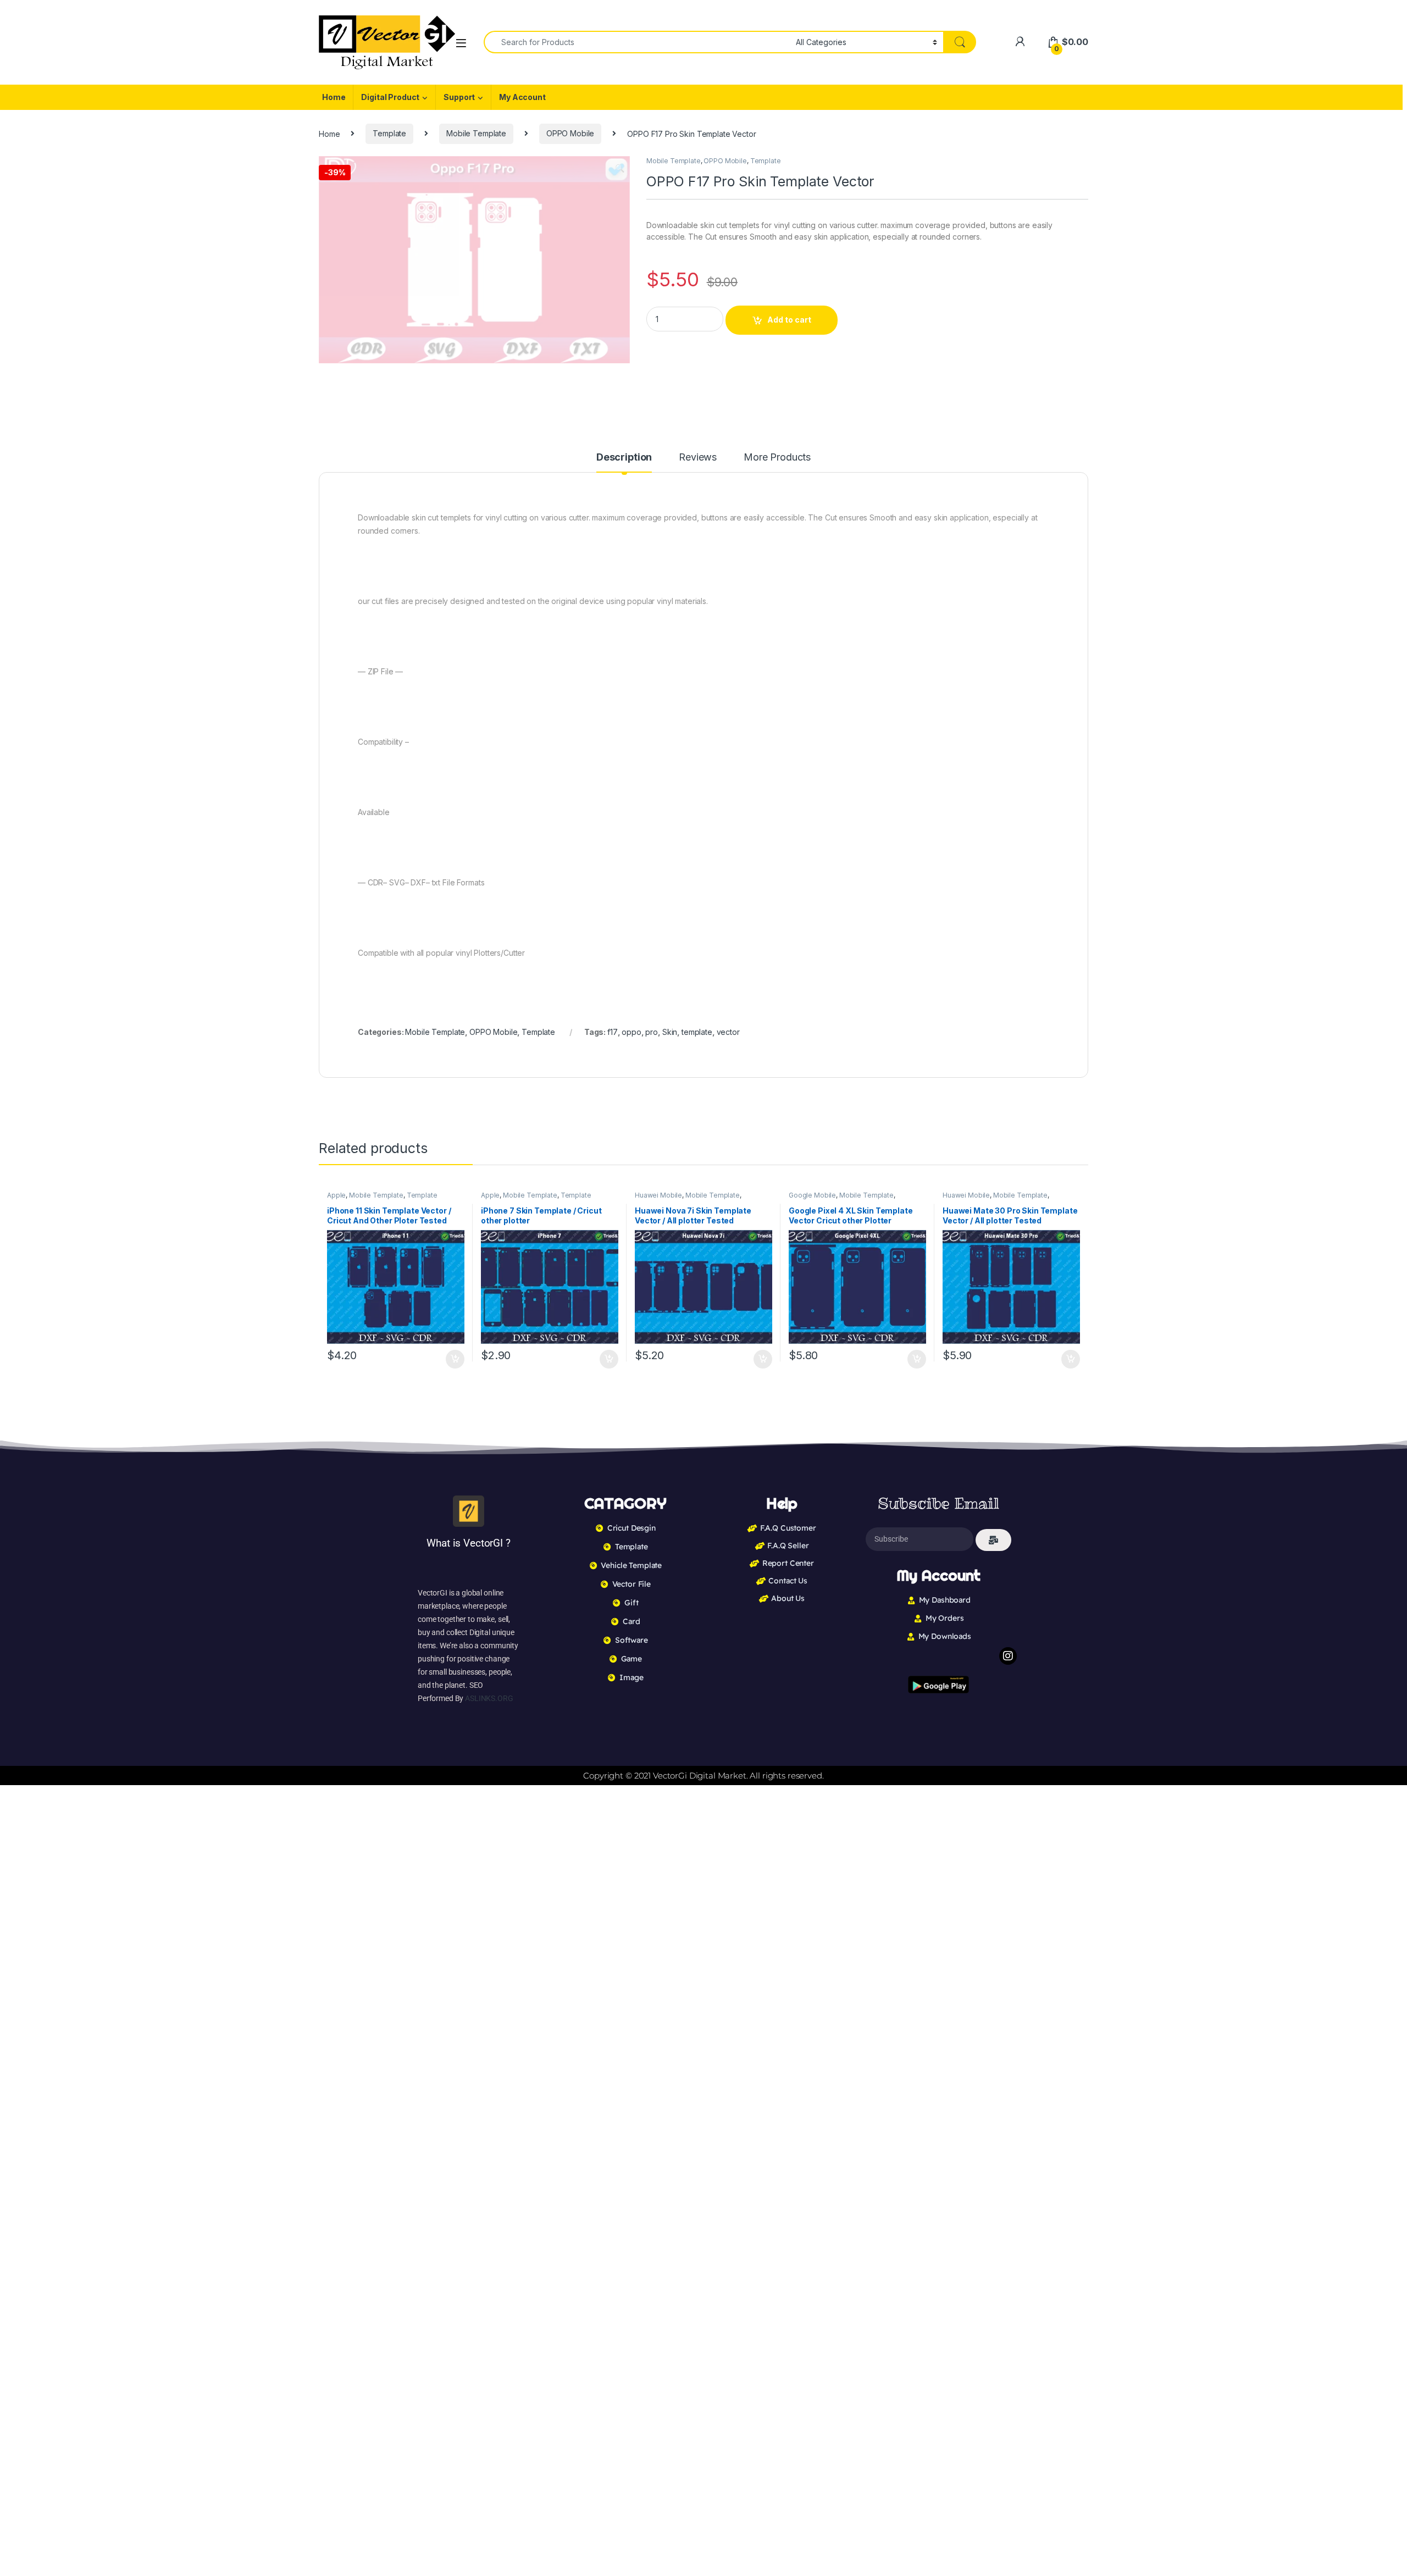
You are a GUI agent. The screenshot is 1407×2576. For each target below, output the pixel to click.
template (697, 1032)
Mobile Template (476, 133)
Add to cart (789, 320)
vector (728, 1032)
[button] (620, 168)
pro (652, 1032)
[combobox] (637, 42)
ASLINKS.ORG (489, 1698)
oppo (631, 1032)
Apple (336, 1195)
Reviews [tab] (698, 458)
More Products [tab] (777, 458)
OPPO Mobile (570, 133)
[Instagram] (1008, 1656)
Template (389, 133)
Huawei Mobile (658, 1195)
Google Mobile (812, 1195)
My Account (522, 97)
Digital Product (390, 97)
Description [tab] (624, 458)
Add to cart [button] (455, 1359)
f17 (613, 1032)
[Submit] (993, 1540)
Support (459, 97)
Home (334, 97)
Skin (670, 1032)
